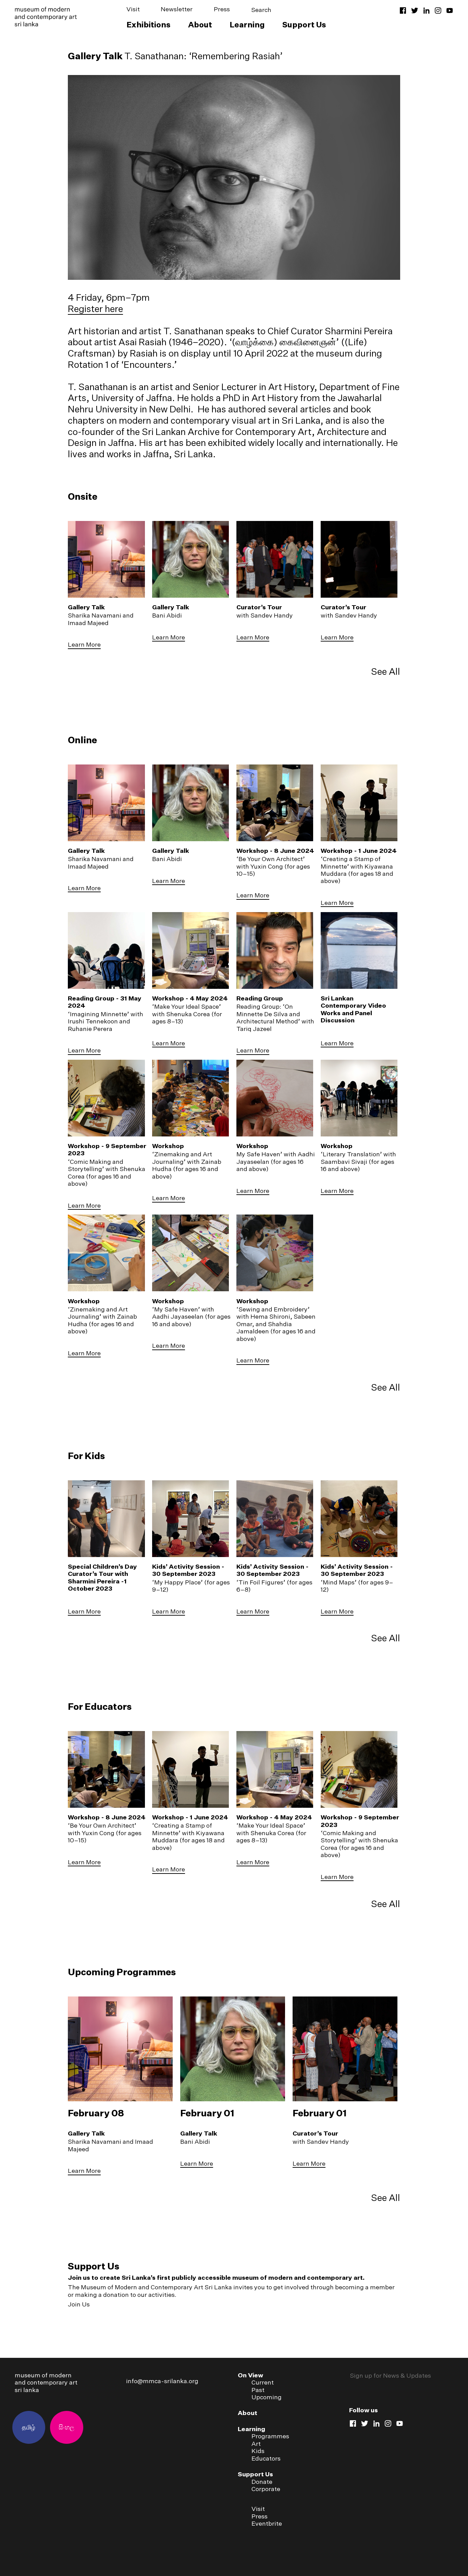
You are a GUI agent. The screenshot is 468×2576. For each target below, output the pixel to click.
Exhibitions (149, 24)
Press (222, 9)
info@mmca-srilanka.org (162, 2381)
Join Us (79, 2304)
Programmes (270, 2436)
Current (263, 2382)
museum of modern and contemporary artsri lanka (46, 2382)
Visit (133, 9)
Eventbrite (267, 2523)
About (200, 24)
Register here (95, 309)
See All (386, 671)
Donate (262, 2482)
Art (256, 2444)
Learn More (84, 644)
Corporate (266, 2489)
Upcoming (267, 2397)
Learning (247, 24)
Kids (258, 2451)
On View (250, 2375)
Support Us (304, 24)
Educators (266, 2458)
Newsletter (177, 9)
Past (258, 2390)
